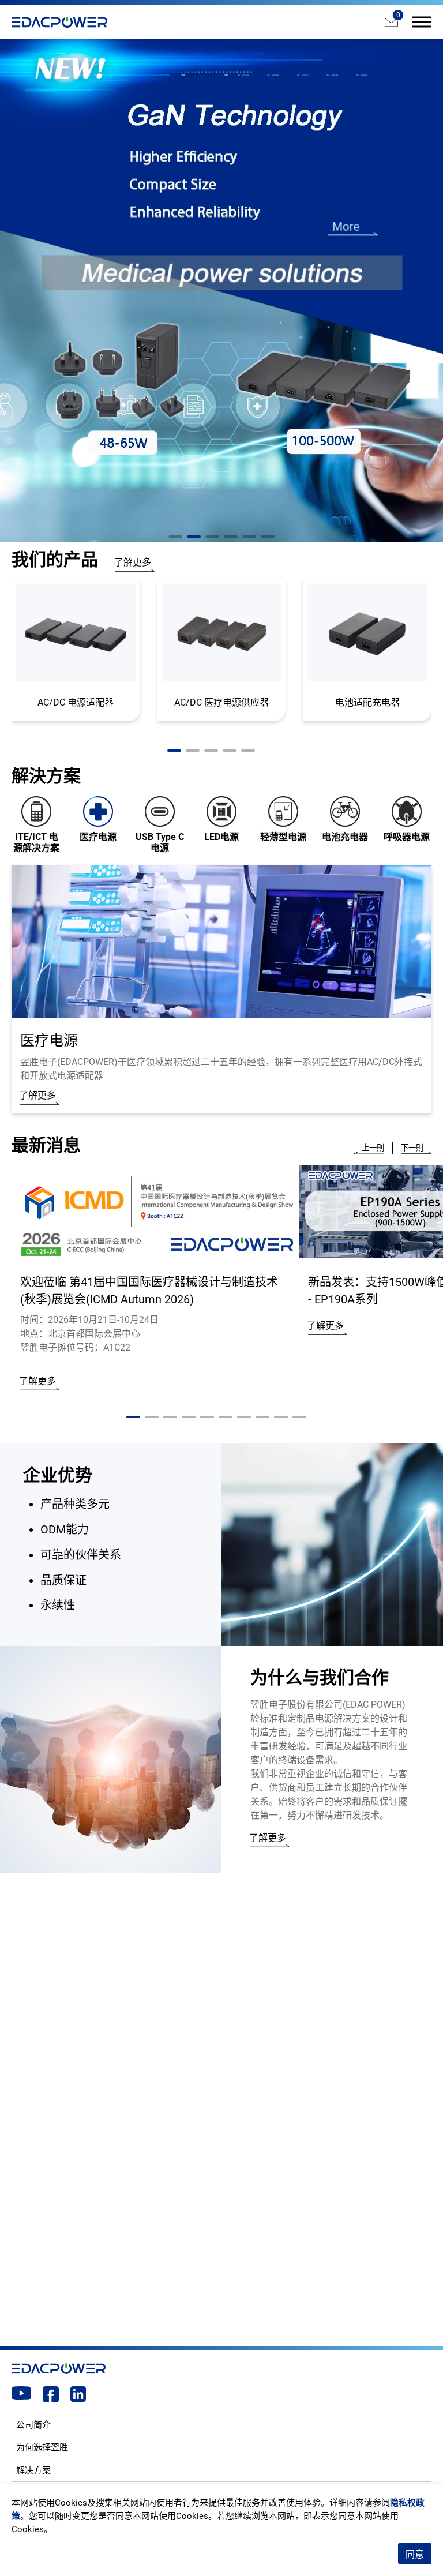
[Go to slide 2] (194, 537)
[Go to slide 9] (281, 1417)
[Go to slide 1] (175, 537)
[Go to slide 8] (262, 1417)
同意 (415, 2554)
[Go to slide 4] (231, 537)
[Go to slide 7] (244, 1417)
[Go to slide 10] (299, 1417)
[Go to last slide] (373, 1148)
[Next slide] (412, 1148)
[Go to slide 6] (268, 537)
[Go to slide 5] (249, 537)
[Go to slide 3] (212, 537)
